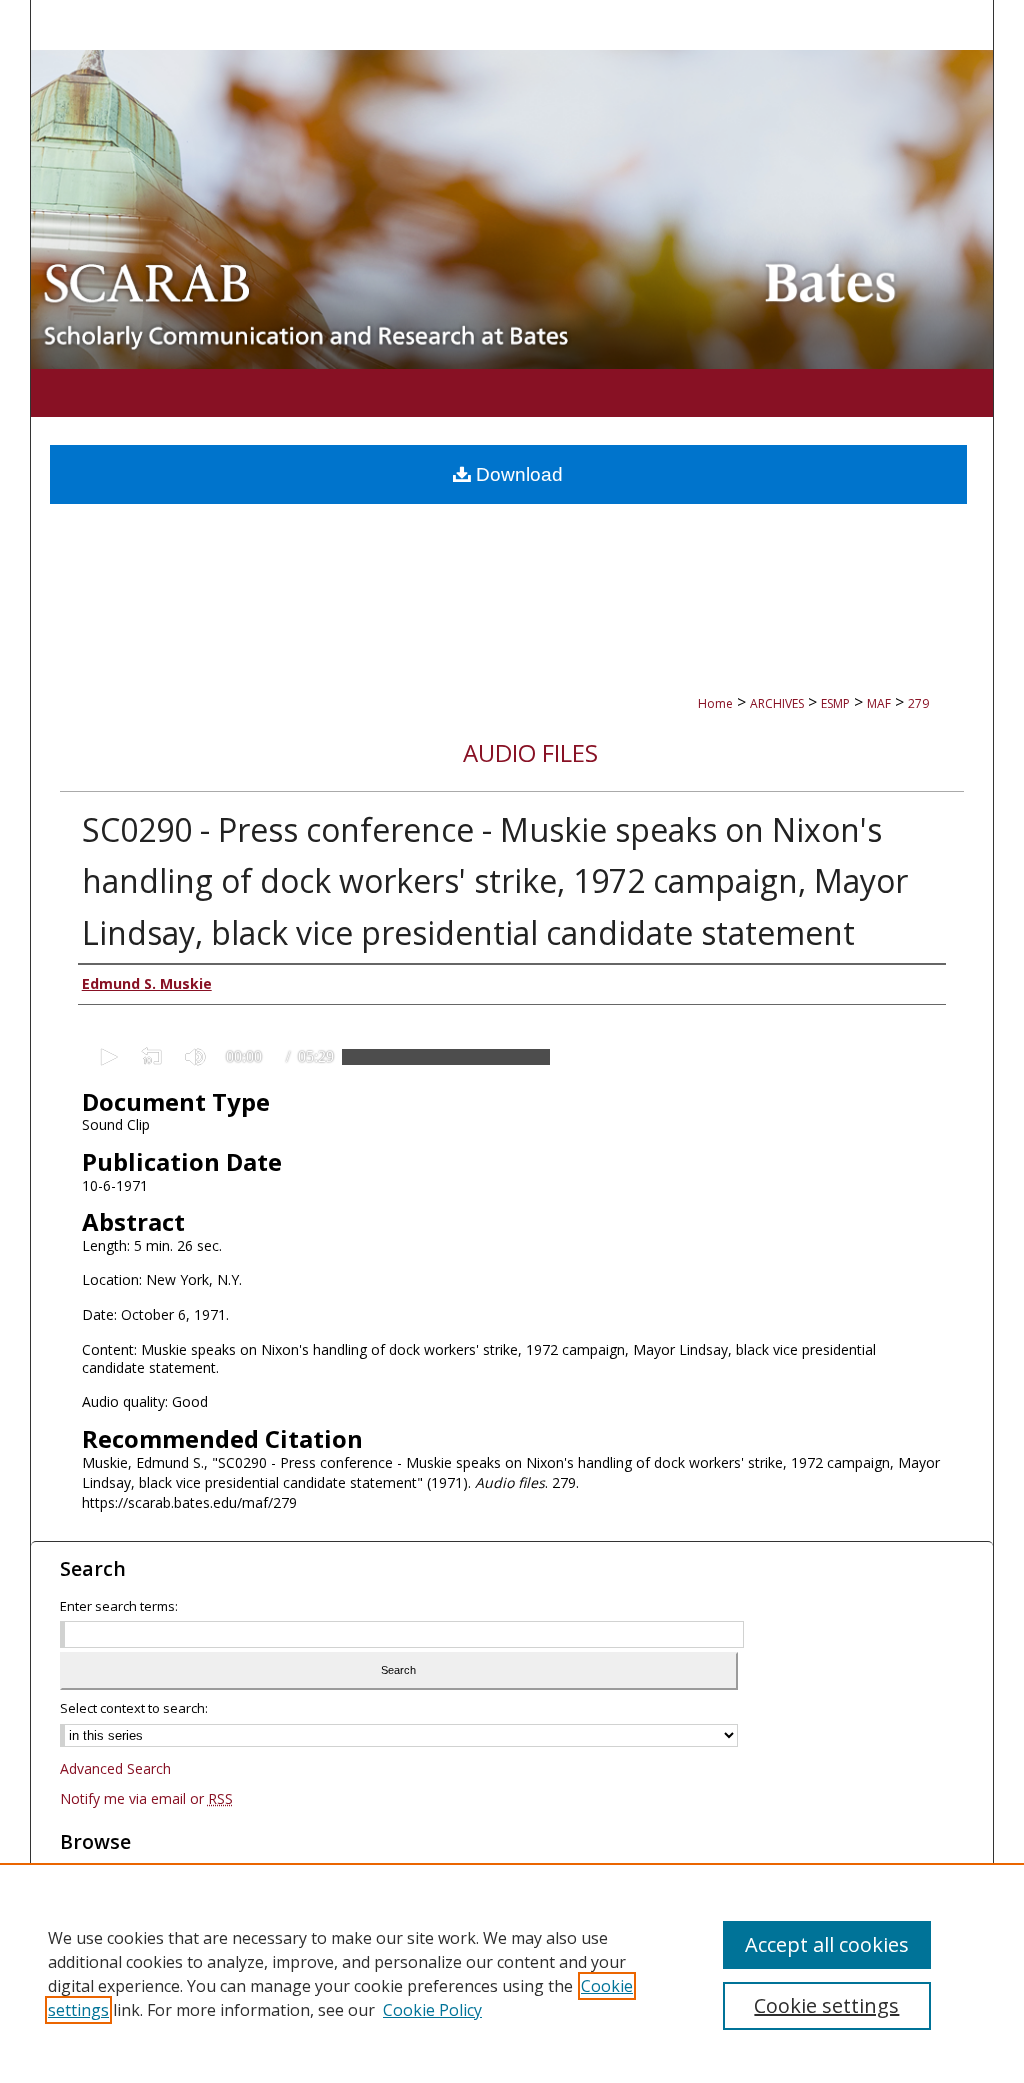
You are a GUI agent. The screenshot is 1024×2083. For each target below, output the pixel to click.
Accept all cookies (827, 1944)
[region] (512, 1973)
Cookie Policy (432, 2010)
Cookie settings (826, 2005)
